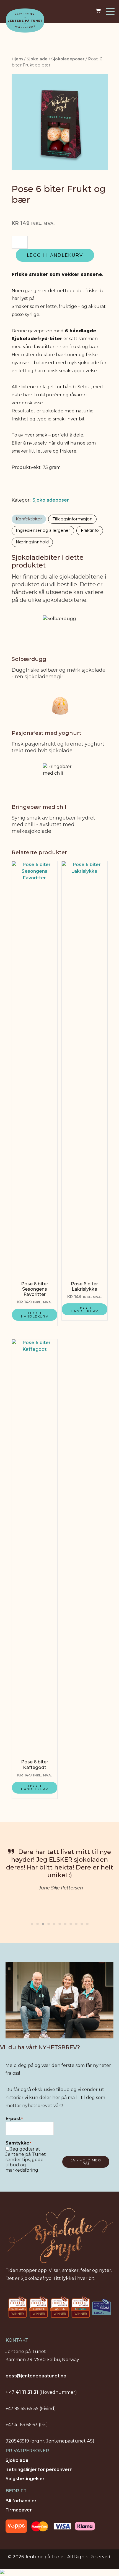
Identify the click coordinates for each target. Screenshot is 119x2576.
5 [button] (54, 1922)
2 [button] (37, 1922)
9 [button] (76, 1922)
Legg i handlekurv (55, 255)
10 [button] (82, 1922)
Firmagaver (19, 2510)
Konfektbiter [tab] (29, 519)
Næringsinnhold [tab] (32, 542)
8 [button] (71, 1922)
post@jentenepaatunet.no (36, 2376)
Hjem (17, 59)
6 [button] (59, 1922)
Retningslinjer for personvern (39, 2470)
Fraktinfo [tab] (90, 530)
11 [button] (87, 1922)
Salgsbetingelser (25, 2479)
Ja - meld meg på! (86, 2162)
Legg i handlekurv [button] (35, 1315)
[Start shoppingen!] (99, 11)
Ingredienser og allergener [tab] (43, 530)
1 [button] (32, 1922)
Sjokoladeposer (68, 59)
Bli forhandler (21, 2501)
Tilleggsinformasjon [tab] (73, 519)
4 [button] (48, 1922)
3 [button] (43, 1922)
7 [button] (65, 1922)
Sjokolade (37, 59)
